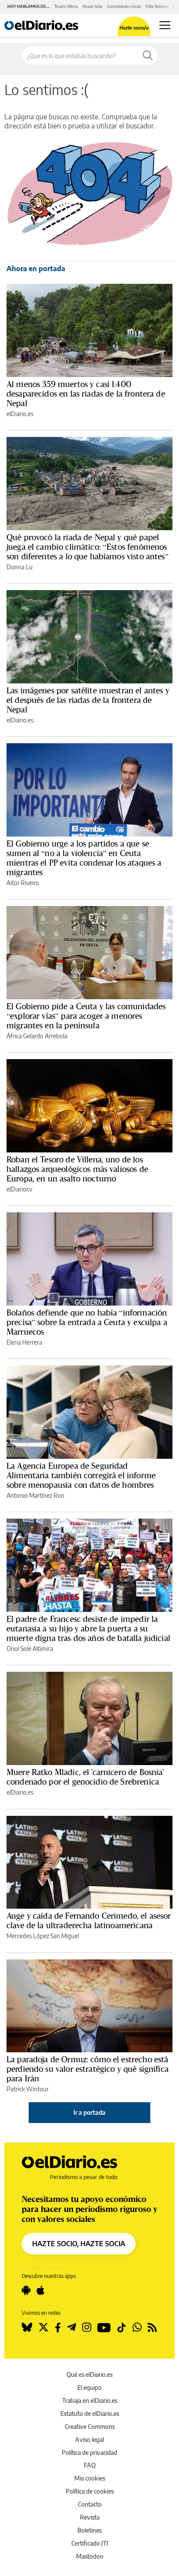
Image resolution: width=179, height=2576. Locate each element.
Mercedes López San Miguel (43, 1936)
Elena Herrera (24, 1342)
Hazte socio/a (134, 28)
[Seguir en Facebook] (58, 2327)
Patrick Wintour (28, 2089)
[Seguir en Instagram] (87, 2327)
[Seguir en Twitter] (43, 2327)
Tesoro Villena (66, 6)
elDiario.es (20, 414)
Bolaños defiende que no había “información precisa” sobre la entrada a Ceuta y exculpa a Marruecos (87, 1322)
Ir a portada (89, 2112)
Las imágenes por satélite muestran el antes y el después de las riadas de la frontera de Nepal (88, 700)
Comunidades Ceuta (124, 6)
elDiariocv (19, 1189)
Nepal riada (93, 6)
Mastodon (90, 2556)
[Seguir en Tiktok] (122, 2327)
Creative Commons (90, 2427)
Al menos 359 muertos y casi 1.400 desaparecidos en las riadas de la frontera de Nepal (86, 394)
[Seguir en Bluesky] (27, 2327)
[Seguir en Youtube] (104, 2327)
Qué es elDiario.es (89, 2374)
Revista (90, 2517)
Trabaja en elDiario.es (90, 2400)
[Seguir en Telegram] (71, 2327)
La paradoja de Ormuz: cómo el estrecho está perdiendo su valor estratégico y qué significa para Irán (88, 2069)
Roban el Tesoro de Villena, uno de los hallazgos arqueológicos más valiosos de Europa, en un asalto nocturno (77, 1169)
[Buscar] (148, 56)
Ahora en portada (36, 269)
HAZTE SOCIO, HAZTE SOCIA (79, 2244)
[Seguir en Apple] (40, 2291)
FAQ (90, 2465)
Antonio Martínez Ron (35, 1495)
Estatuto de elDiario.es (90, 2414)
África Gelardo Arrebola (37, 1036)
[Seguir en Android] (26, 2291)
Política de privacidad (89, 2453)
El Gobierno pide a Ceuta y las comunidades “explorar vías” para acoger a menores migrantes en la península (86, 1016)
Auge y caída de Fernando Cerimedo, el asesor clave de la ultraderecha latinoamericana (89, 1920)
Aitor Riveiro (23, 883)
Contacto (90, 2504)
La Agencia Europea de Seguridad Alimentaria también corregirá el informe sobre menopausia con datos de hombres (81, 1475)
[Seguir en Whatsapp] (137, 2327)
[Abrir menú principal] (165, 25)
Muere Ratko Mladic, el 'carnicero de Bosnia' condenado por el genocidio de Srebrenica (85, 1777)
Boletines (89, 2530)
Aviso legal (89, 2440)
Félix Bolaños (157, 6)
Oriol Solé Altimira (30, 1649)
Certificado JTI (90, 2543)
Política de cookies (90, 2491)
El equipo (89, 2387)
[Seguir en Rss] (152, 2327)
